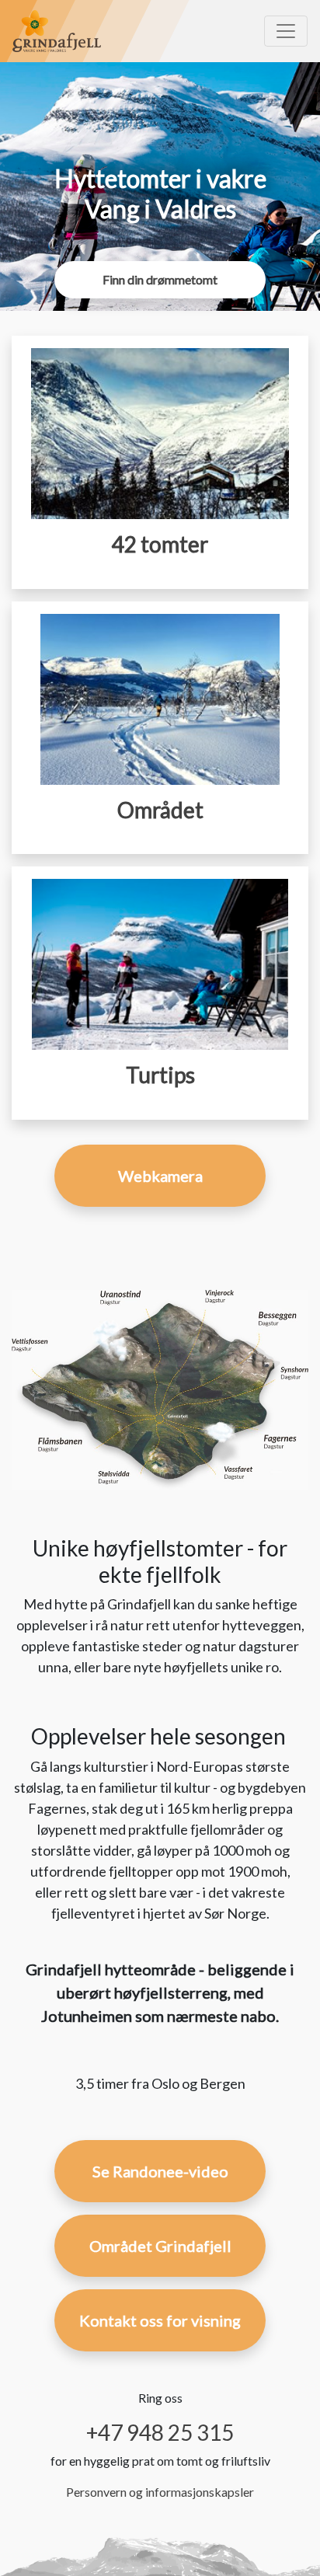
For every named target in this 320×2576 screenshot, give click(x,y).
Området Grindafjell (160, 2246)
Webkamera (160, 1176)
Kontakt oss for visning (160, 2320)
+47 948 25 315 (160, 2432)
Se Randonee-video (160, 2171)
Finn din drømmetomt (160, 279)
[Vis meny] (286, 31)
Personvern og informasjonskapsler (160, 2492)
